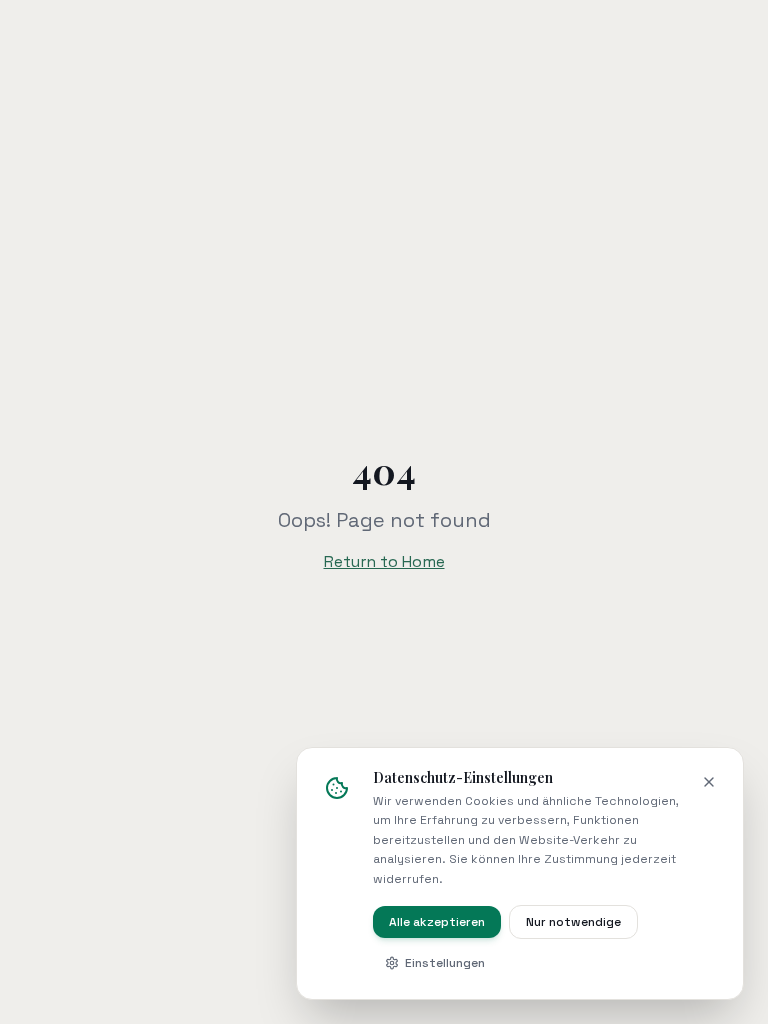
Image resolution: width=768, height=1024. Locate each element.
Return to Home (384, 561)
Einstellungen (445, 963)
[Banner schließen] (709, 782)
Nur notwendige (573, 922)
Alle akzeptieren (437, 922)
